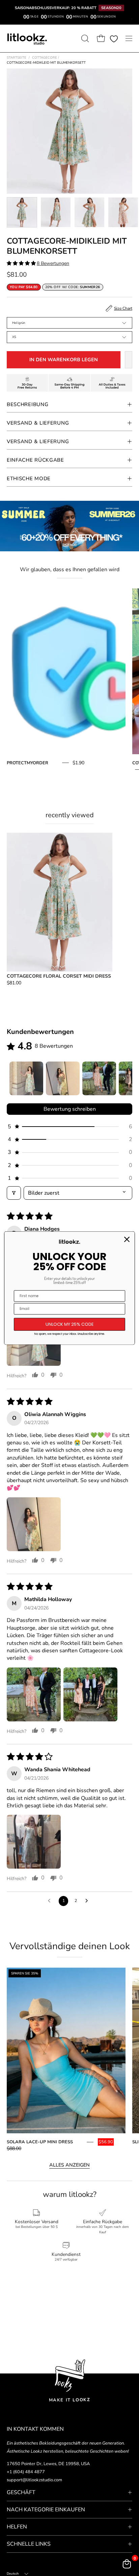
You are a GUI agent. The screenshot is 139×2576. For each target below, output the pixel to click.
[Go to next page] (88, 1901)
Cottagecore (46, 58)
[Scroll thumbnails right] (124, 1078)
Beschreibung (27, 404)
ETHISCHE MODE (29, 479)
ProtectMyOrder (27, 763)
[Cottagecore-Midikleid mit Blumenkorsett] (22, 212)
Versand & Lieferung (38, 423)
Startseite (17, 58)
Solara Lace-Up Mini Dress (40, 2142)
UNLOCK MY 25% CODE (70, 1324)
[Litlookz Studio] (27, 38)
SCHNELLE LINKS (29, 2544)
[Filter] (14, 1193)
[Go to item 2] (63, 1078)
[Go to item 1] (26, 1078)
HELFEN (17, 2527)
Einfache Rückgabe (35, 460)
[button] (84, 38)
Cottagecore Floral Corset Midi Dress (59, 976)
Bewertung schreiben (70, 1109)
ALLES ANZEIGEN (69, 2165)
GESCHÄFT (21, 2492)
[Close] (127, 1239)
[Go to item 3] (99, 1078)
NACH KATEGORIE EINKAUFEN (46, 2510)
